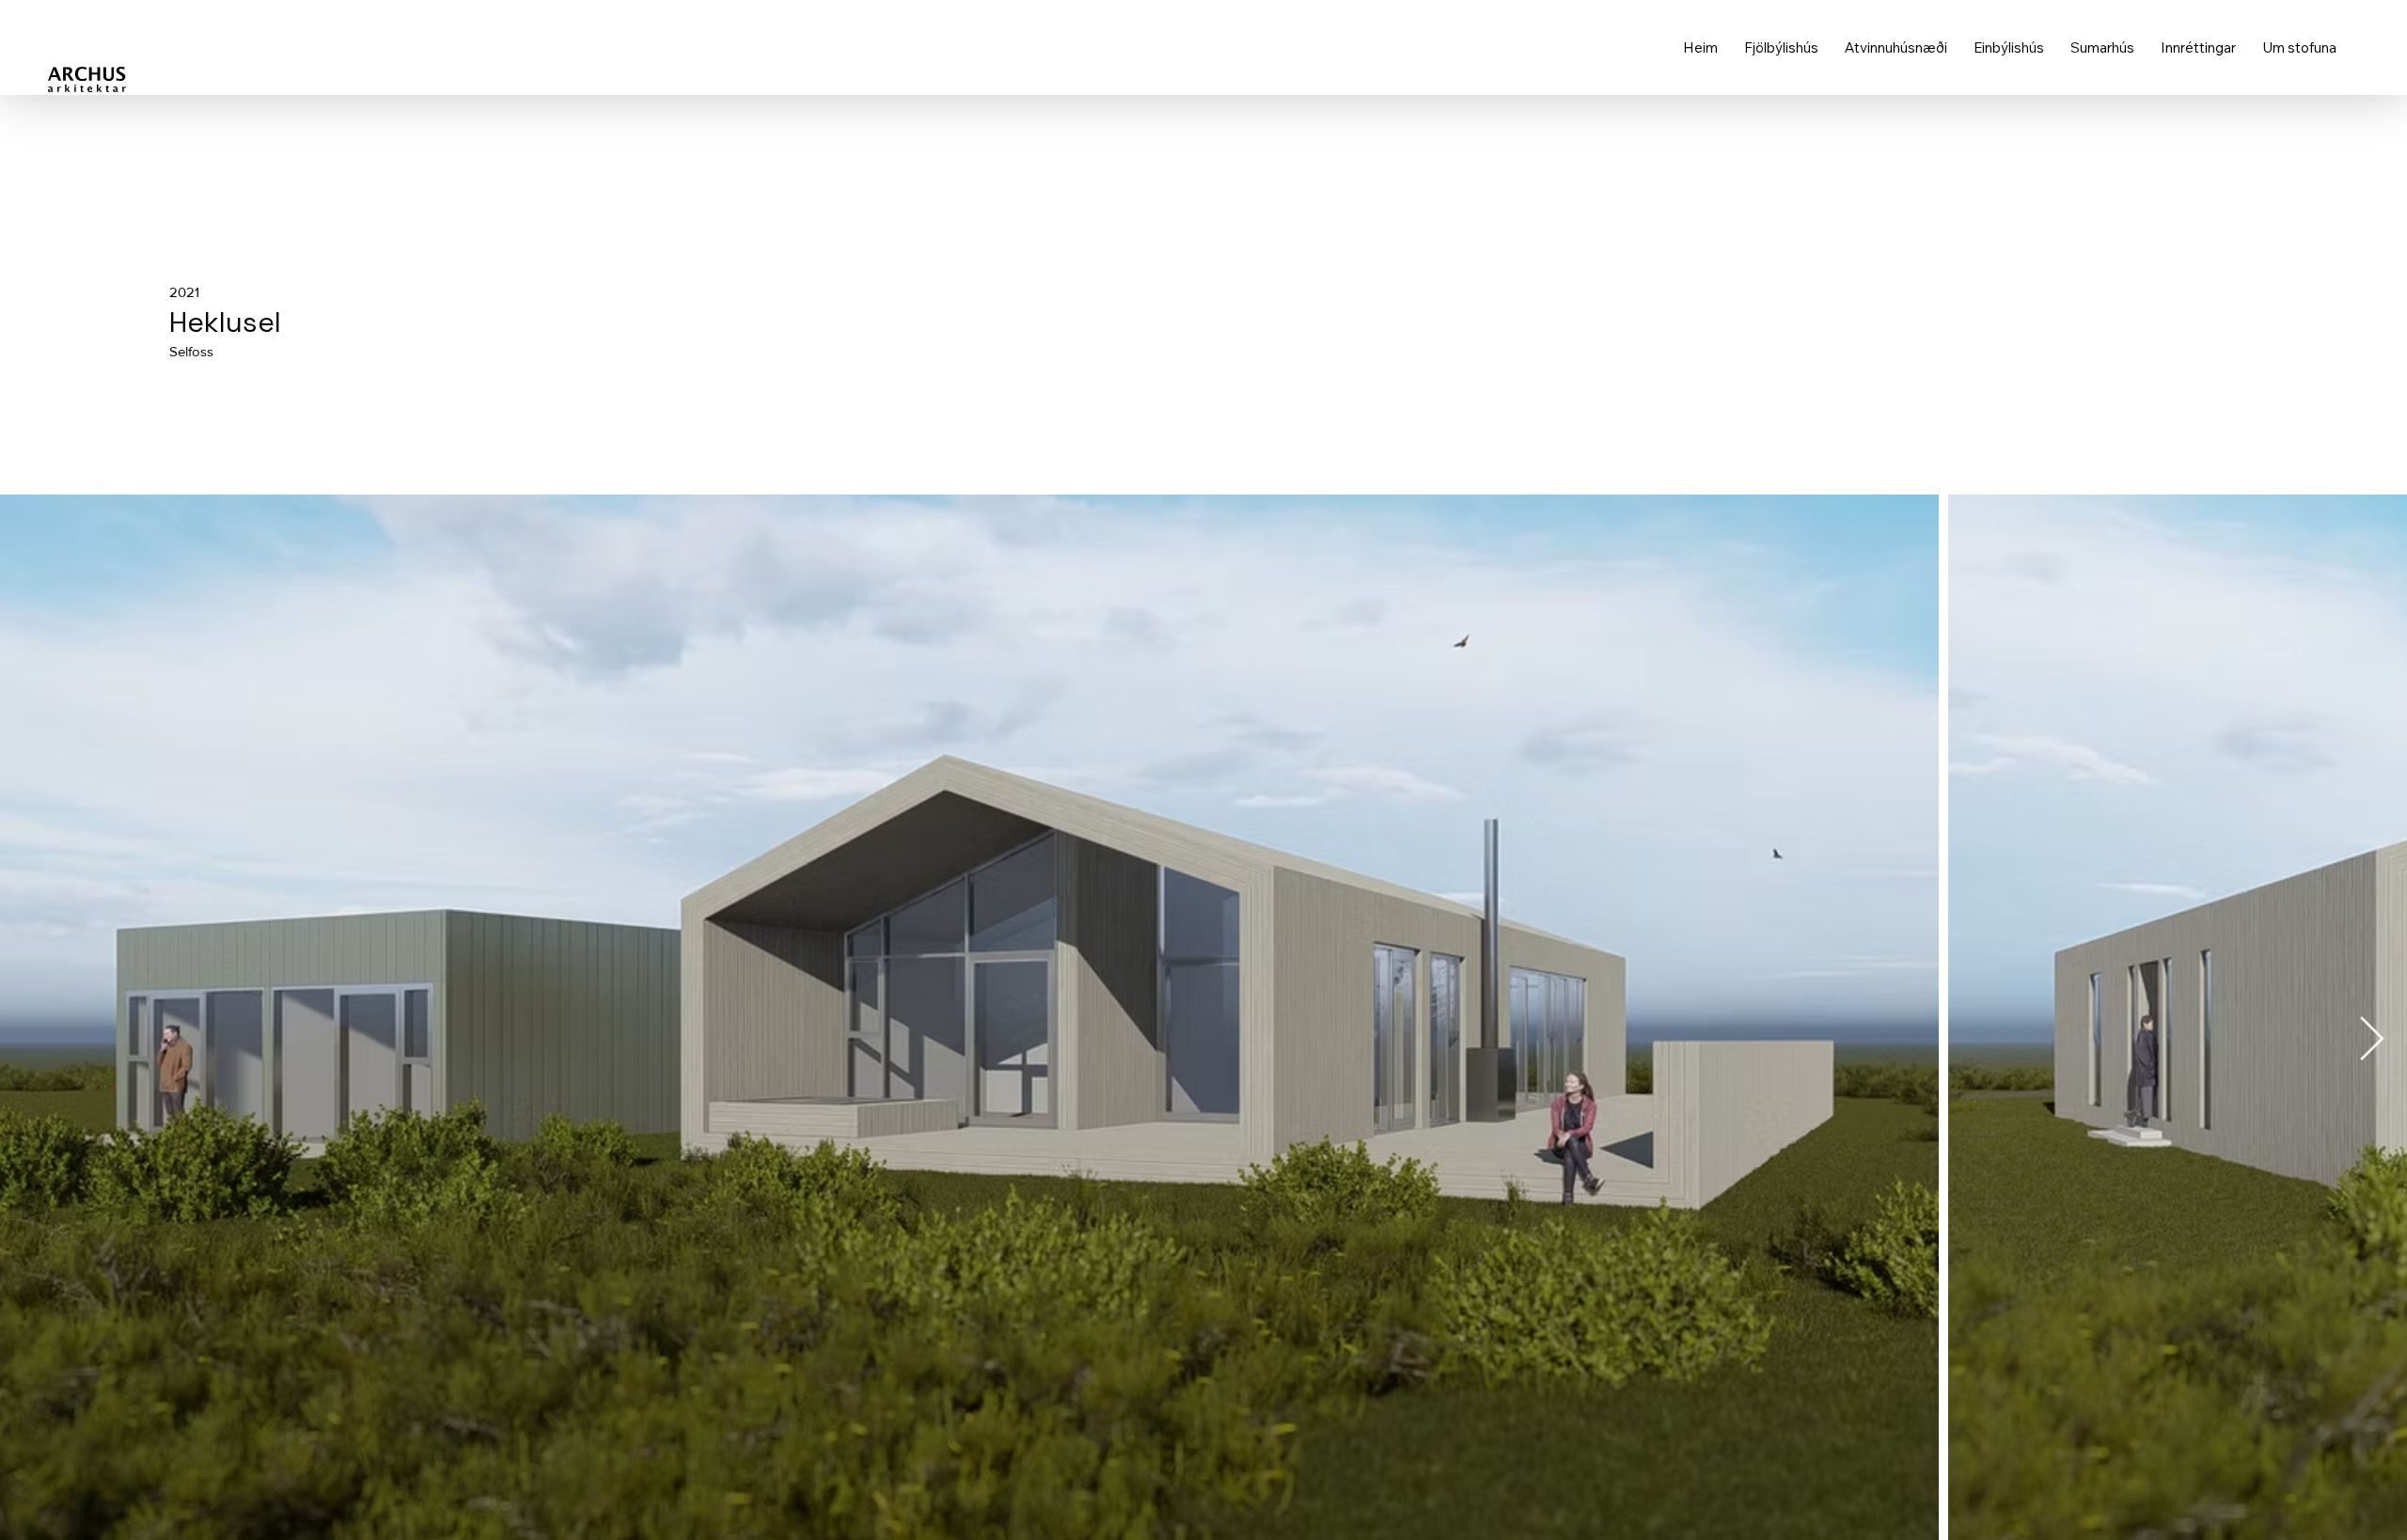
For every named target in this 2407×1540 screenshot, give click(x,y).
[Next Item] (2371, 1040)
